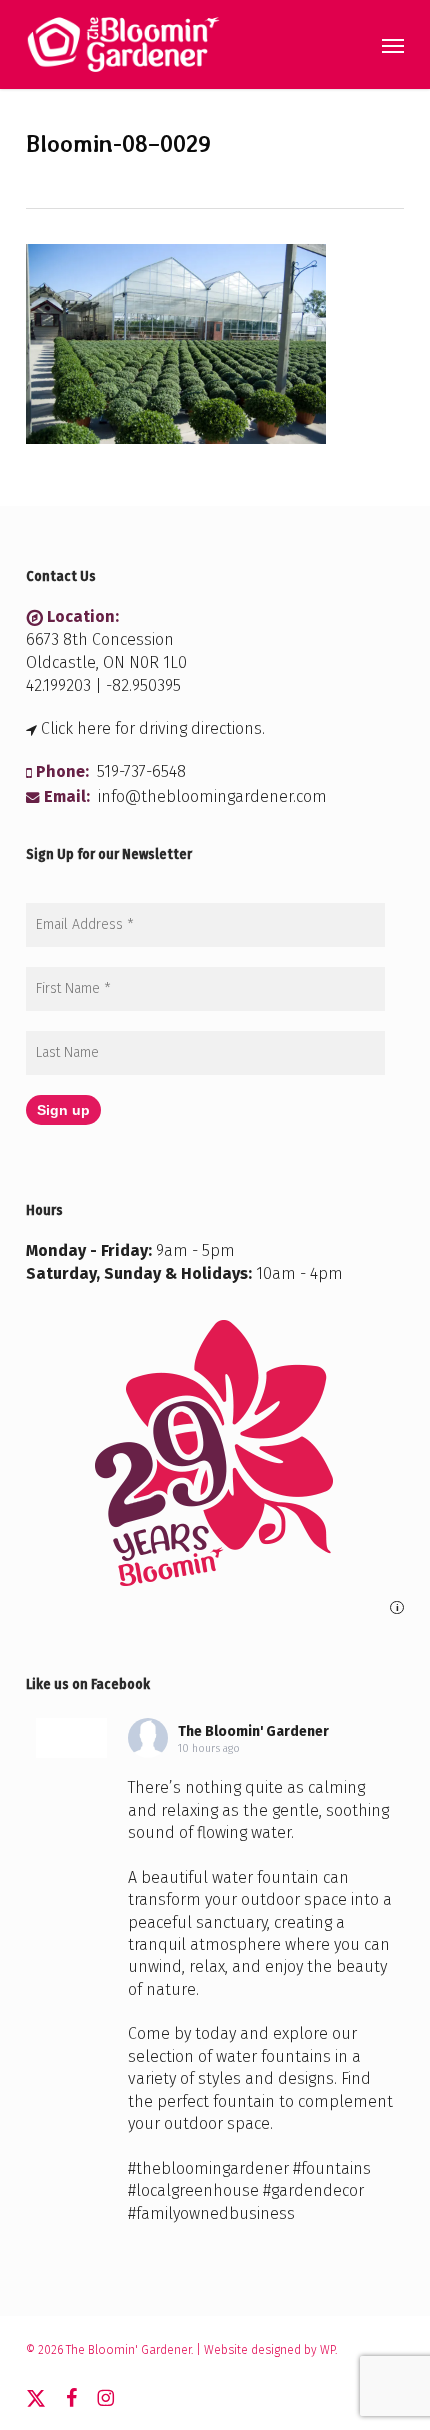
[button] (393, 45)
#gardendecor (313, 2190)
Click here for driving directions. (153, 728)
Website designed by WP (269, 2350)
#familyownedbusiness (211, 2213)
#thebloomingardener (208, 2168)
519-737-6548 (141, 771)
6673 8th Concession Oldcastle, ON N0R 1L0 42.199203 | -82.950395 (106, 662)
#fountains (332, 2168)
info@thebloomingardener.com (212, 796)
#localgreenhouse (193, 2190)
